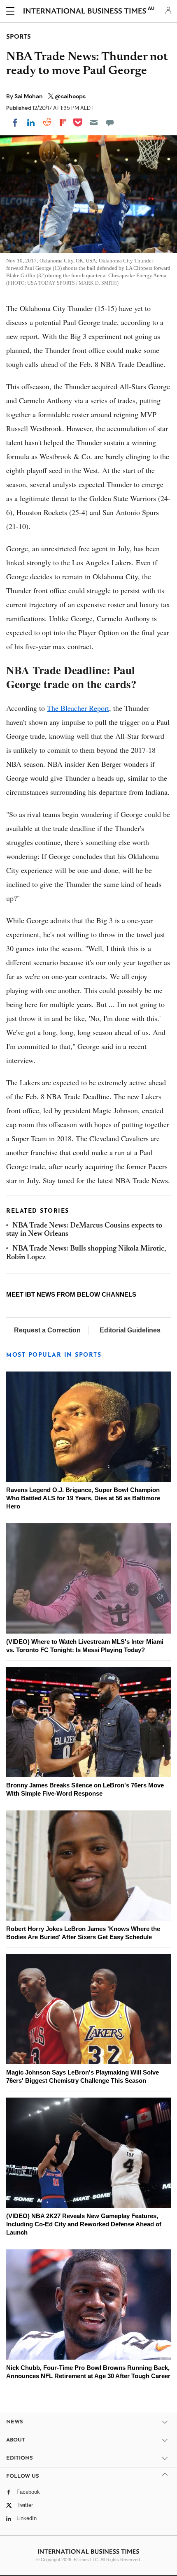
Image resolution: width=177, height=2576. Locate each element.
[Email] (94, 123)
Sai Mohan (29, 96)
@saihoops (70, 96)
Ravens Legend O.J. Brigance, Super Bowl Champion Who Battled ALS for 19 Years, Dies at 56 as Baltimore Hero (83, 1498)
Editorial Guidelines (130, 1330)
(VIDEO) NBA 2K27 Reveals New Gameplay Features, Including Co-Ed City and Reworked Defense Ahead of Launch (84, 2224)
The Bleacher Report (78, 708)
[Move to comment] (110, 123)
